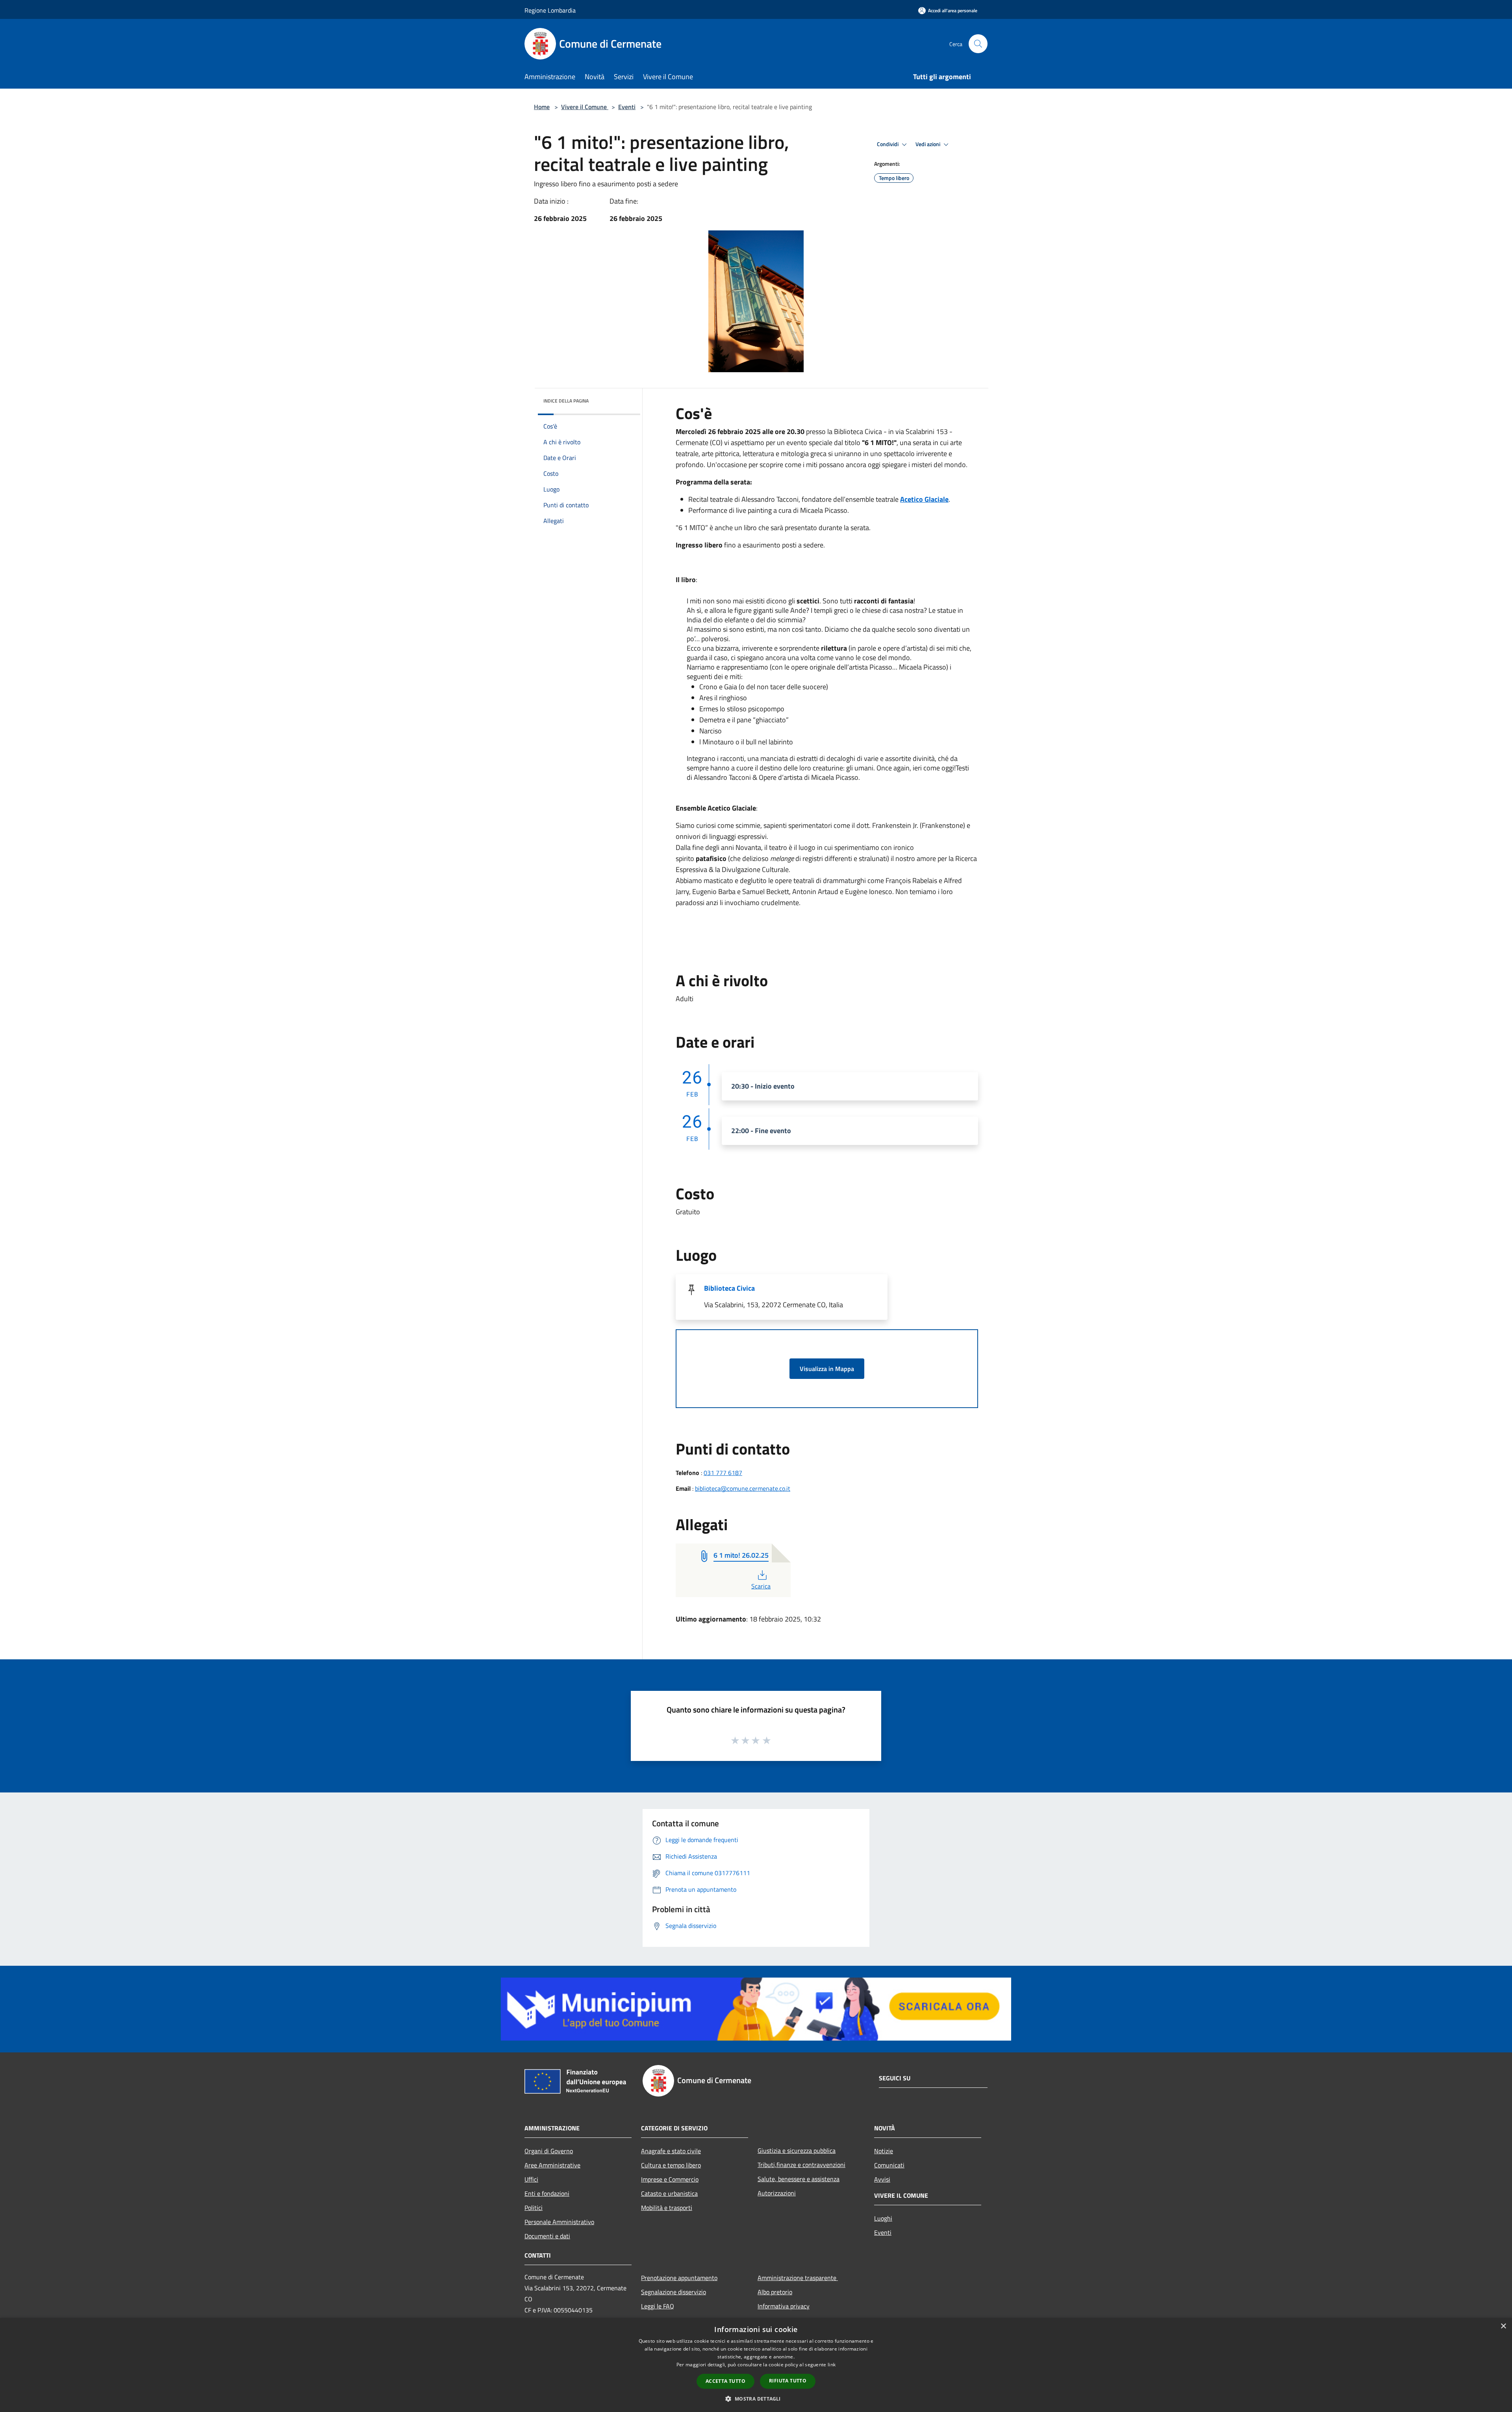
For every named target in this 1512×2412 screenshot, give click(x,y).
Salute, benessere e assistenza (799, 2179)
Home (542, 107)
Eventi (627, 107)
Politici (534, 2208)
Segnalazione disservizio (674, 2292)
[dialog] (756, 2365)
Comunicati (889, 2165)
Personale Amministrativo (559, 2222)
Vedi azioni (928, 144)
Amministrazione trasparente (798, 2278)
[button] (756, 2399)
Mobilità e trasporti (667, 2208)
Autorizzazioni (777, 2193)
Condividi (888, 144)
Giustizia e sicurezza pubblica (797, 2150)
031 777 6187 (723, 1473)
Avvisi (882, 2179)
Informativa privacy (784, 2306)
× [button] (1503, 2326)
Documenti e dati (547, 2236)
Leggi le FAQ (658, 2306)
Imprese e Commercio (670, 2179)
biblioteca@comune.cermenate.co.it (743, 1488)
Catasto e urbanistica (669, 2193)
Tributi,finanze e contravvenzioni (801, 2165)
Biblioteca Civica (729, 1288)
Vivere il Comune (585, 107)
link (832, 2365)
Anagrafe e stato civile (671, 2151)
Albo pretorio (775, 2292)
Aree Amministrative (552, 2165)
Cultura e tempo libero (671, 2165)
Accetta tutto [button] (725, 2381)
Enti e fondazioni (547, 2193)
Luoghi (883, 2218)
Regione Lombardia (550, 10)
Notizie (884, 2151)
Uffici (531, 2179)
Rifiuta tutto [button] (788, 2381)
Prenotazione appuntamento (679, 2278)
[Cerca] (978, 44)
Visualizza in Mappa (827, 1369)
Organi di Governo (549, 2151)
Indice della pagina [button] (566, 401)
